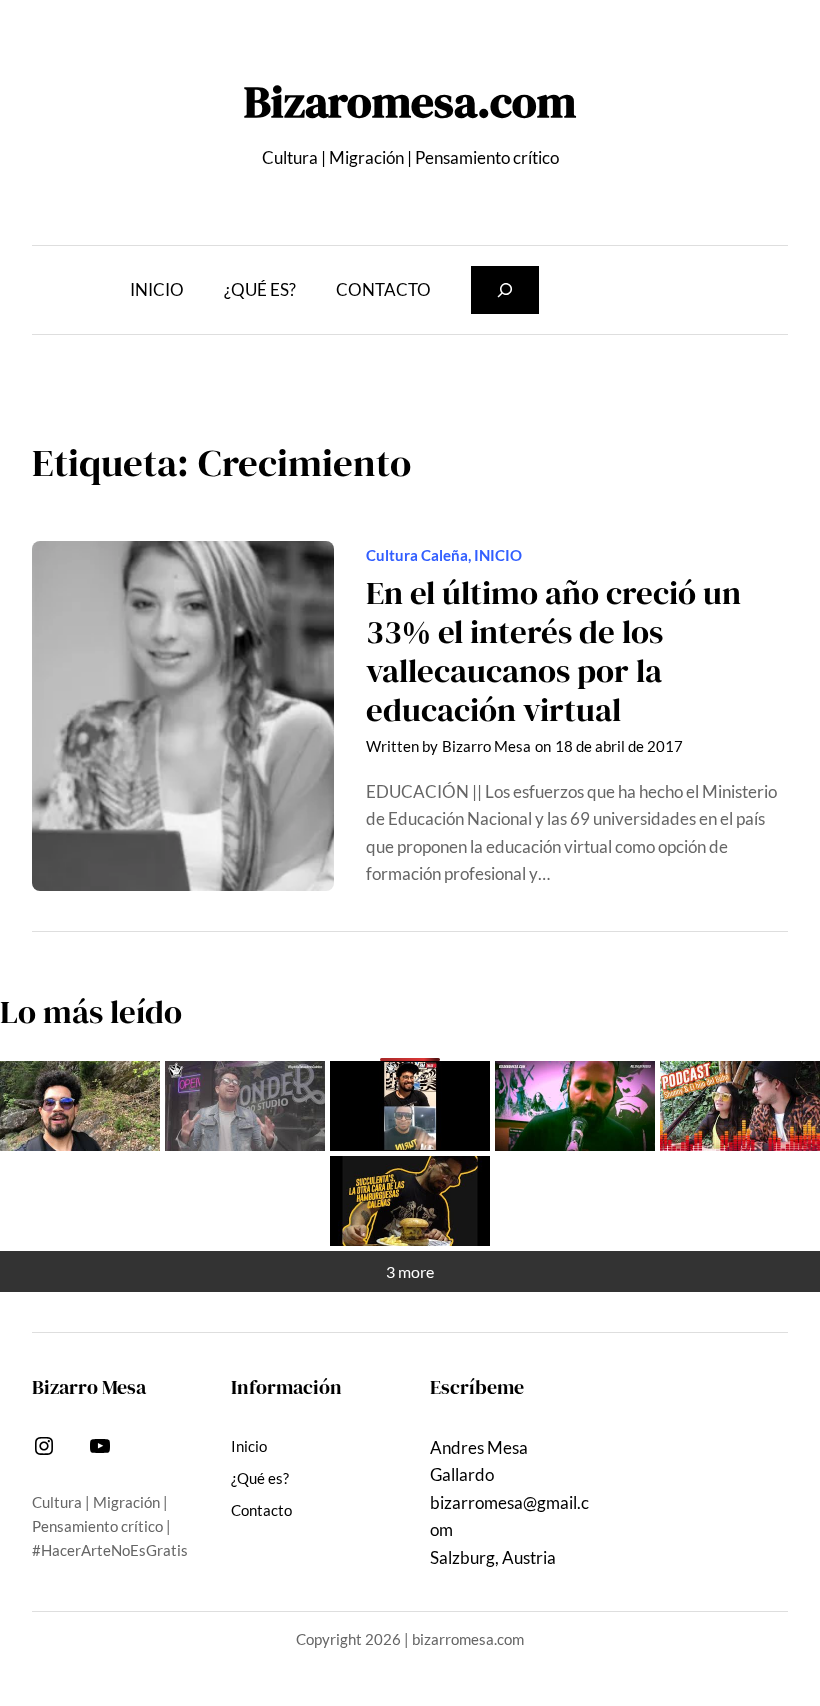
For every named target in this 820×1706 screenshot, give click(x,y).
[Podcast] (740, 1106)
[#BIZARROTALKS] (410, 1106)
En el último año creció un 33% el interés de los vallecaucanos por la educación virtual (553, 651)
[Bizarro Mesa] (80, 1106)
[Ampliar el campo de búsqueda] (505, 290)
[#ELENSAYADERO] (575, 1106)
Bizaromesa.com (410, 101)
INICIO (498, 555)
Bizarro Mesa (486, 746)
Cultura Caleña (417, 555)
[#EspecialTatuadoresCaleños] (245, 1106)
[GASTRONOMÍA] (410, 1201)
